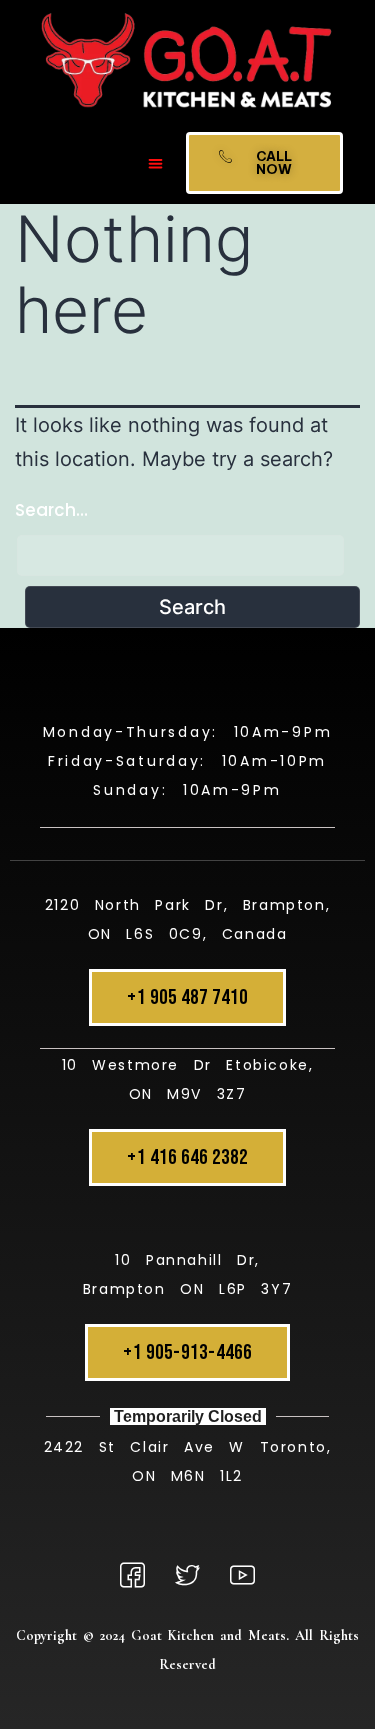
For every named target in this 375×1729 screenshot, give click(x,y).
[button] (155, 163)
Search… (51, 510)
